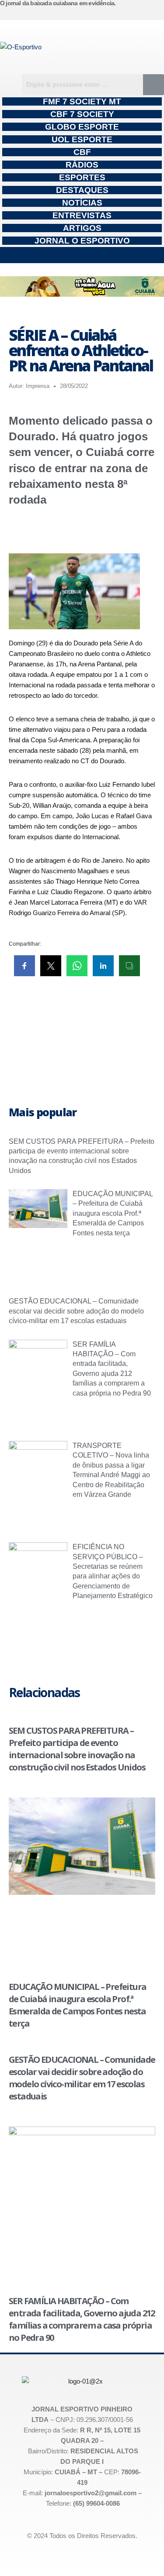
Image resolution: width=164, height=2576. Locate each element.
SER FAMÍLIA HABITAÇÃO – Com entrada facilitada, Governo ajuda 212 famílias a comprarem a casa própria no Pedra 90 (82, 2319)
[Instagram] (119, 13)
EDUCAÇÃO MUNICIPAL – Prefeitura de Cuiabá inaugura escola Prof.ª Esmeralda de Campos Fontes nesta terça (113, 1213)
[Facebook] (136, 13)
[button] (82, 255)
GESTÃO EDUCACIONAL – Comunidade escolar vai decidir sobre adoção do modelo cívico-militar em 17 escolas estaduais (76, 1311)
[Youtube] (154, 13)
